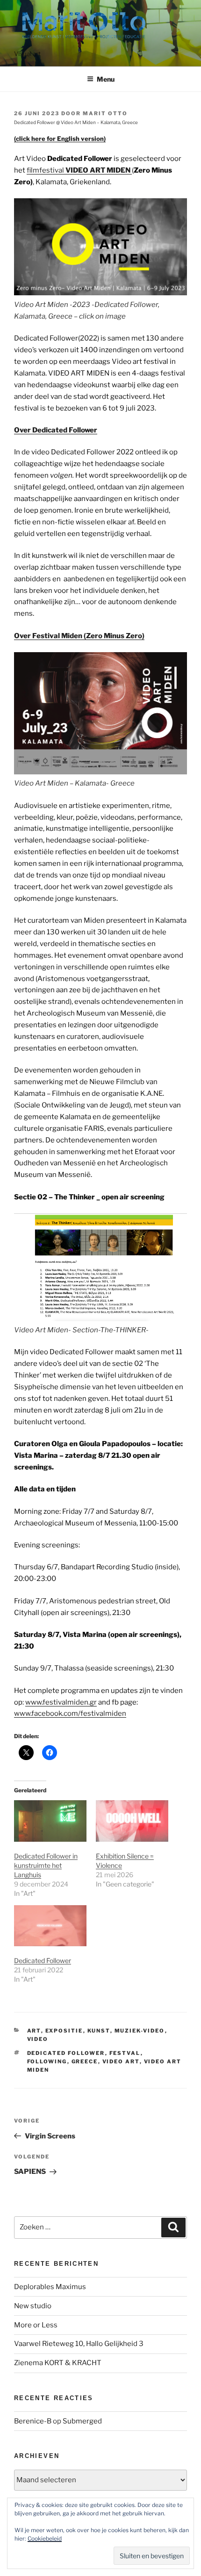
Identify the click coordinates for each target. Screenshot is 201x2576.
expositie (64, 2031)
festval (125, 2053)
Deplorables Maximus (50, 2287)
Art (34, 2031)
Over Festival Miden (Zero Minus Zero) (79, 636)
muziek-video (140, 2031)
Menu (106, 79)
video (38, 2039)
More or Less (36, 2325)
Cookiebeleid (45, 2538)
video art (121, 2061)
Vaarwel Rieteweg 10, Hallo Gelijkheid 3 (79, 2344)
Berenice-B (33, 2421)
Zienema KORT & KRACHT (58, 2363)
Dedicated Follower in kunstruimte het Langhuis (46, 1865)
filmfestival (79, 170)
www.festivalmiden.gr (61, 1702)
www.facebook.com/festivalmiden (70, 1713)
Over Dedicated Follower (56, 430)
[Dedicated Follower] (50, 1926)
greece (85, 2061)
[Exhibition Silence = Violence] (132, 1821)
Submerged (82, 2421)
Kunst (99, 2031)
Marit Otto (105, 113)
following (47, 2061)
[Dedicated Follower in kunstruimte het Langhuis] (50, 1821)
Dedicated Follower (43, 1960)
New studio (33, 2306)
